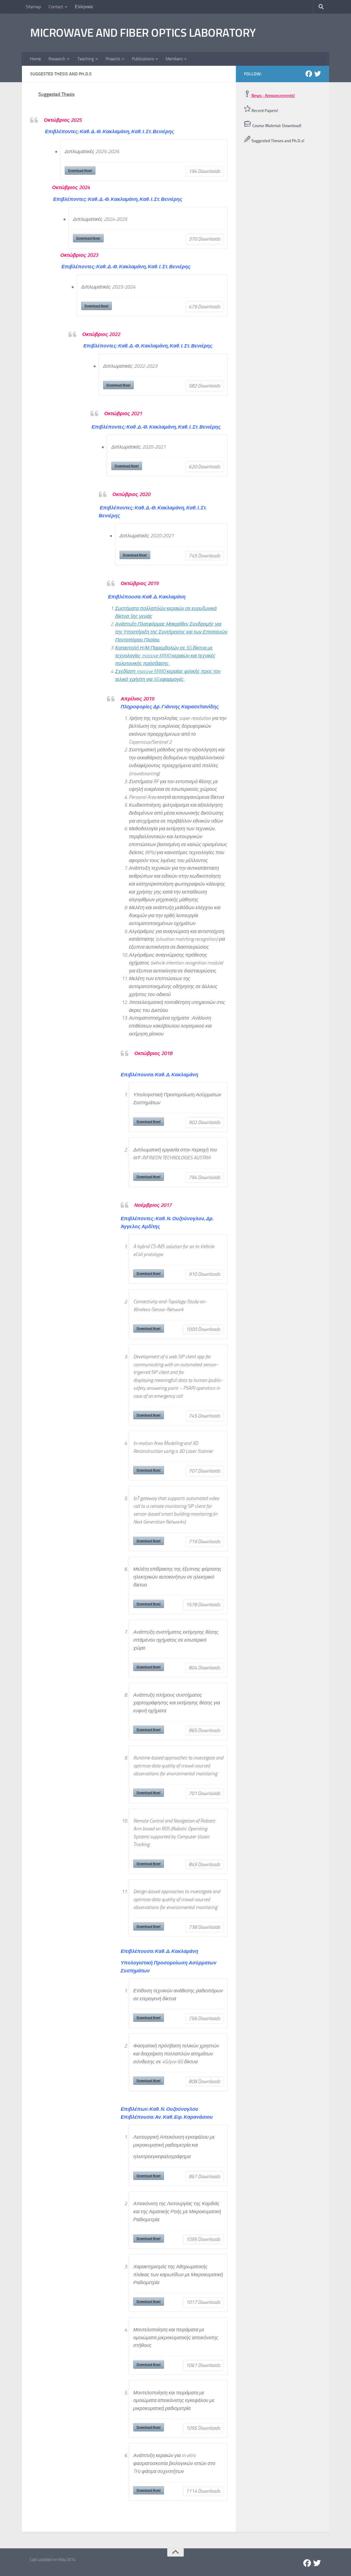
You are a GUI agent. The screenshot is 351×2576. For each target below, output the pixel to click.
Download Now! (80, 170)
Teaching (86, 59)
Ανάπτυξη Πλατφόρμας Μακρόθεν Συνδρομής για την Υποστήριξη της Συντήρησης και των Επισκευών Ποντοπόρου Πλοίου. (171, 632)
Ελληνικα (84, 7)
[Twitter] (318, 74)
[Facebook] (309, 74)
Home (35, 59)
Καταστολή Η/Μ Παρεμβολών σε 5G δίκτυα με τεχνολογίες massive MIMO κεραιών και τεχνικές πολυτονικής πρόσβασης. (165, 656)
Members (174, 59)
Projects (113, 59)
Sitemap (33, 7)
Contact (56, 7)
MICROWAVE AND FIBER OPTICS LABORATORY (143, 33)
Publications (143, 59)
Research (57, 59)
